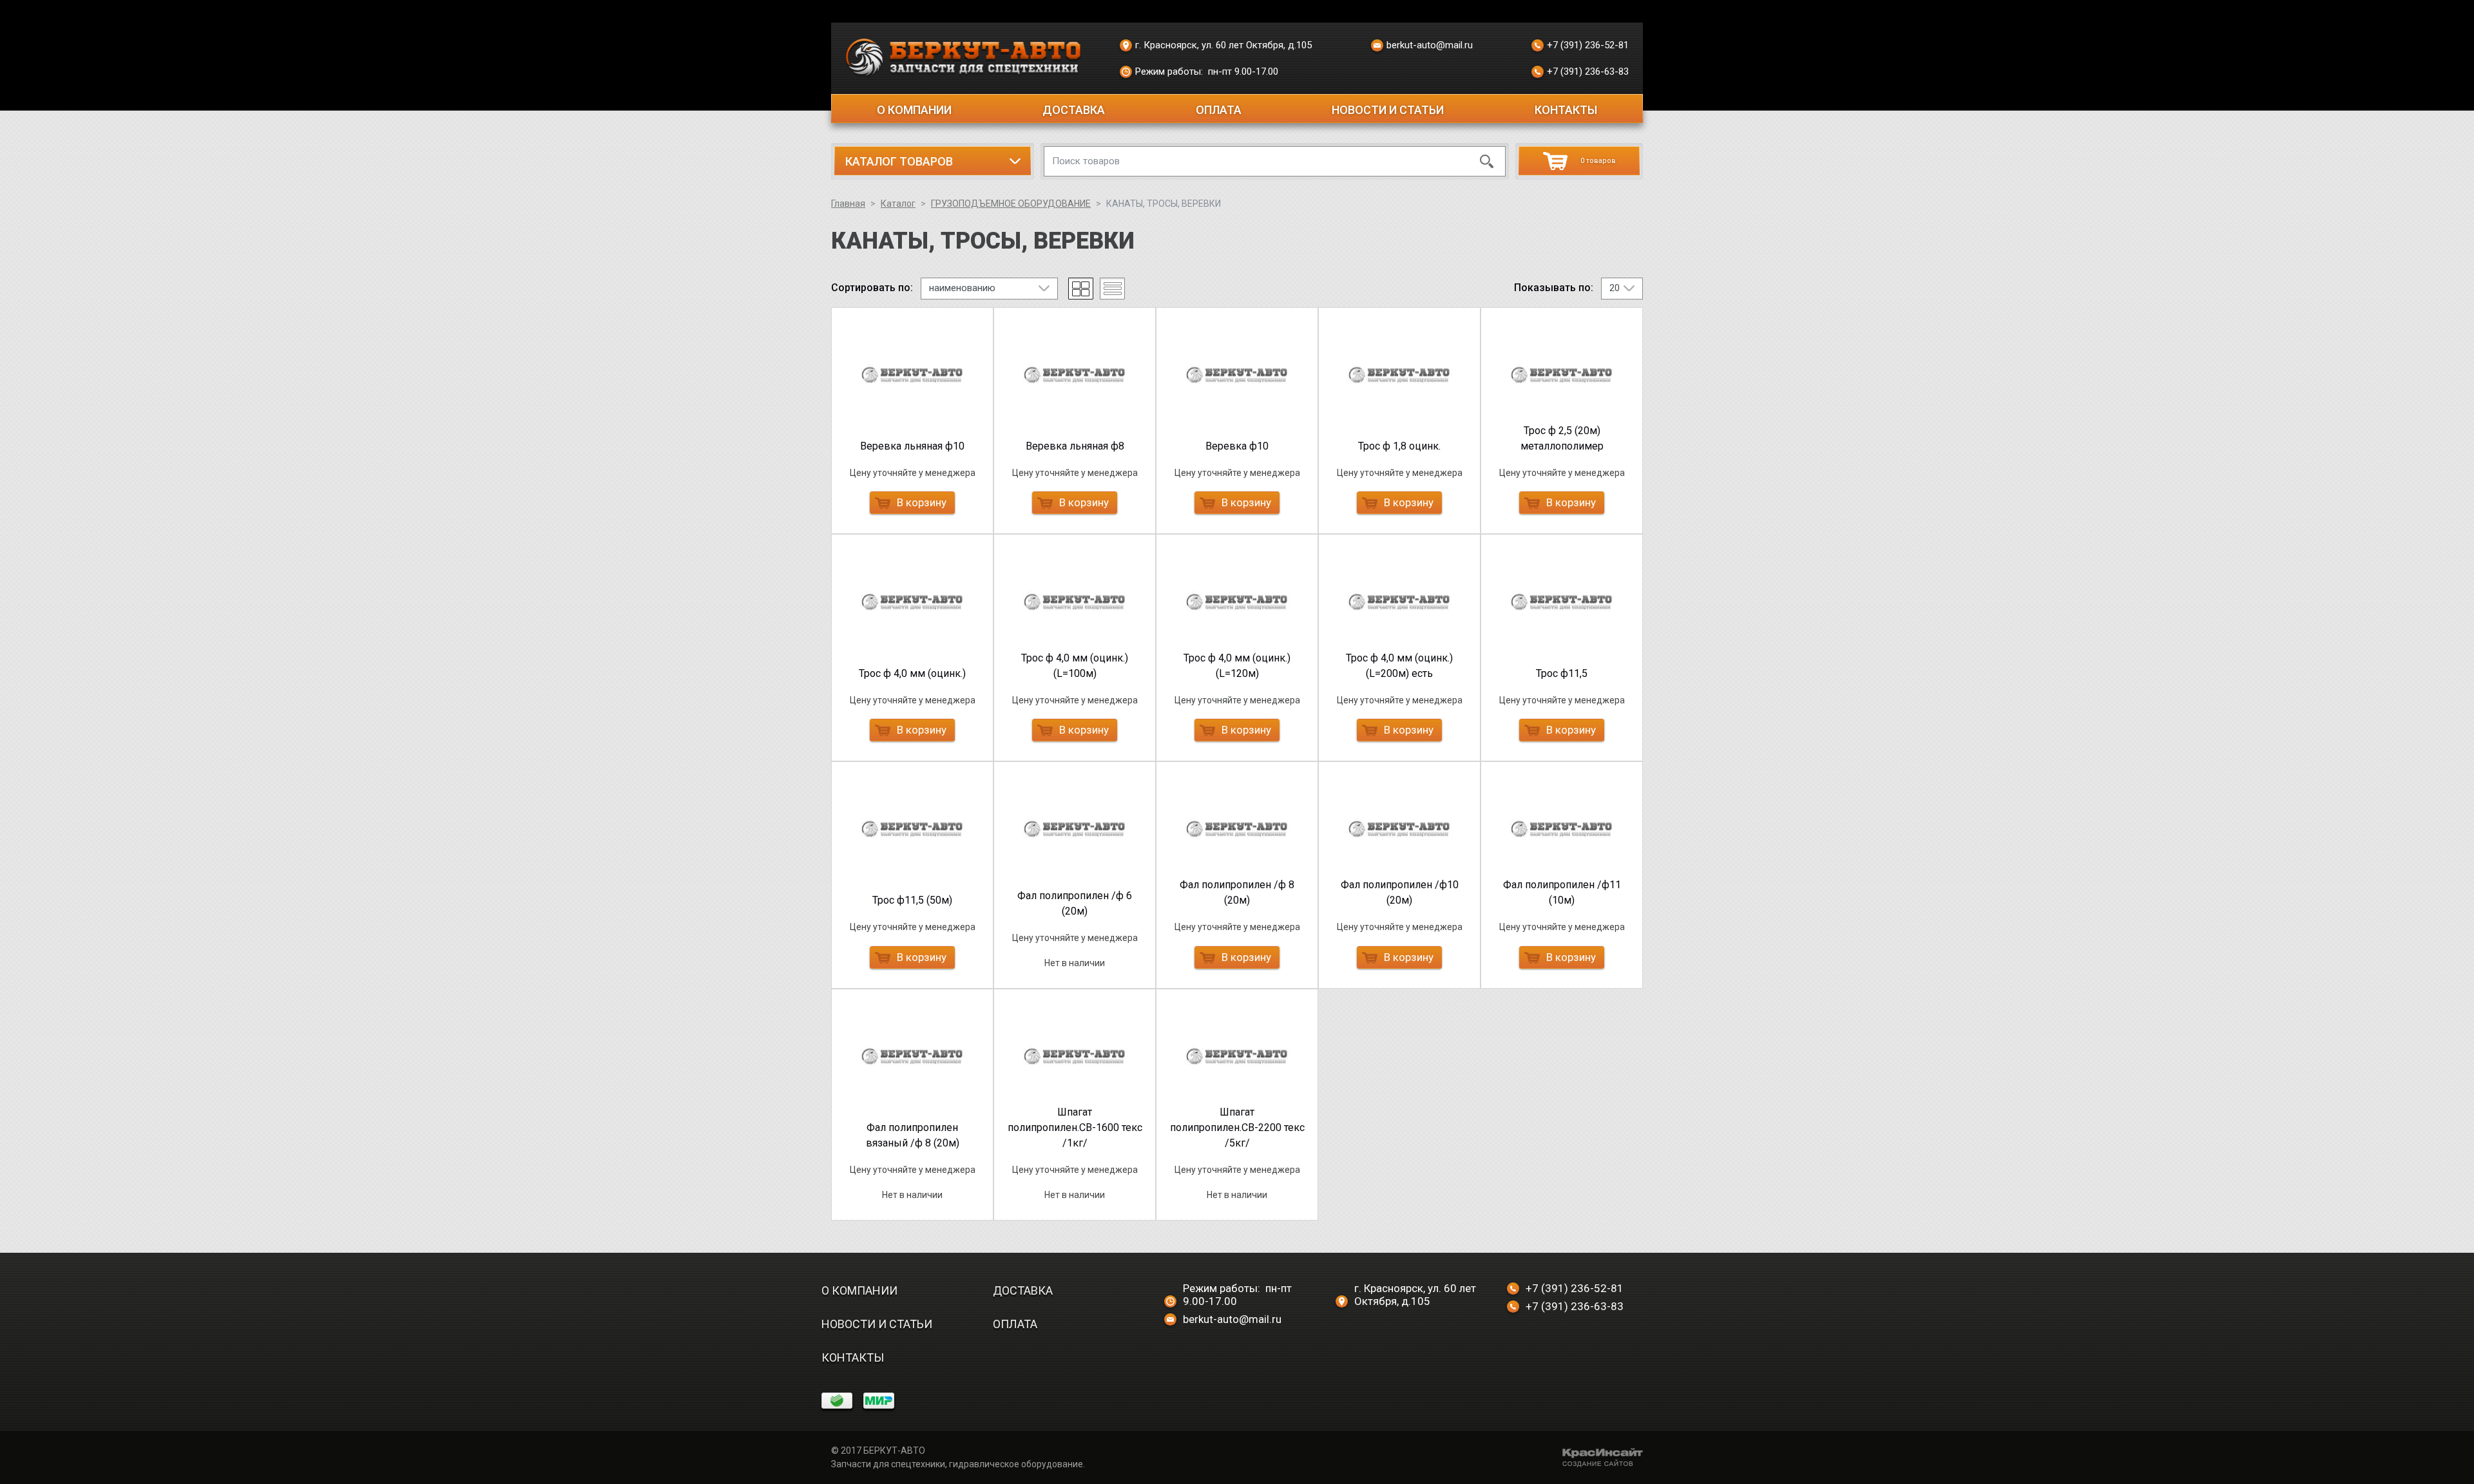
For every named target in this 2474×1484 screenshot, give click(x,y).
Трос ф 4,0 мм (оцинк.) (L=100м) (1075, 666)
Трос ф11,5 (1562, 673)
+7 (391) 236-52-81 (1588, 45)
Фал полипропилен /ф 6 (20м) (1075, 903)
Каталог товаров (899, 161)
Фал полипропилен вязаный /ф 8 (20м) (913, 1135)
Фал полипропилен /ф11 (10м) (1562, 892)
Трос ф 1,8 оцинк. (1399, 446)
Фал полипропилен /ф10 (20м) (1400, 892)
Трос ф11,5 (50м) (912, 900)
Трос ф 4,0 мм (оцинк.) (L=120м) (1237, 666)
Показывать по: (1554, 288)
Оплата (1219, 110)
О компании (914, 110)
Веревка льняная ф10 (912, 446)
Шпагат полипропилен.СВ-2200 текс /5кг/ (1237, 1127)
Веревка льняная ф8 (1075, 446)
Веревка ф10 (1237, 446)
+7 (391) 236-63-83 (1588, 71)
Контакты (1566, 110)
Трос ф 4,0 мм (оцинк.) (912, 673)
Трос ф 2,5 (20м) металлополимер (1562, 438)
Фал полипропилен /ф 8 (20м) (1237, 892)
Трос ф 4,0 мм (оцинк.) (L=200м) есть (1399, 666)
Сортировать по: (872, 288)
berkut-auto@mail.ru (1430, 45)
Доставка (1074, 110)
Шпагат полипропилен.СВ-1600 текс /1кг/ (1075, 1127)
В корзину (922, 502)
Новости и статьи (1388, 110)
